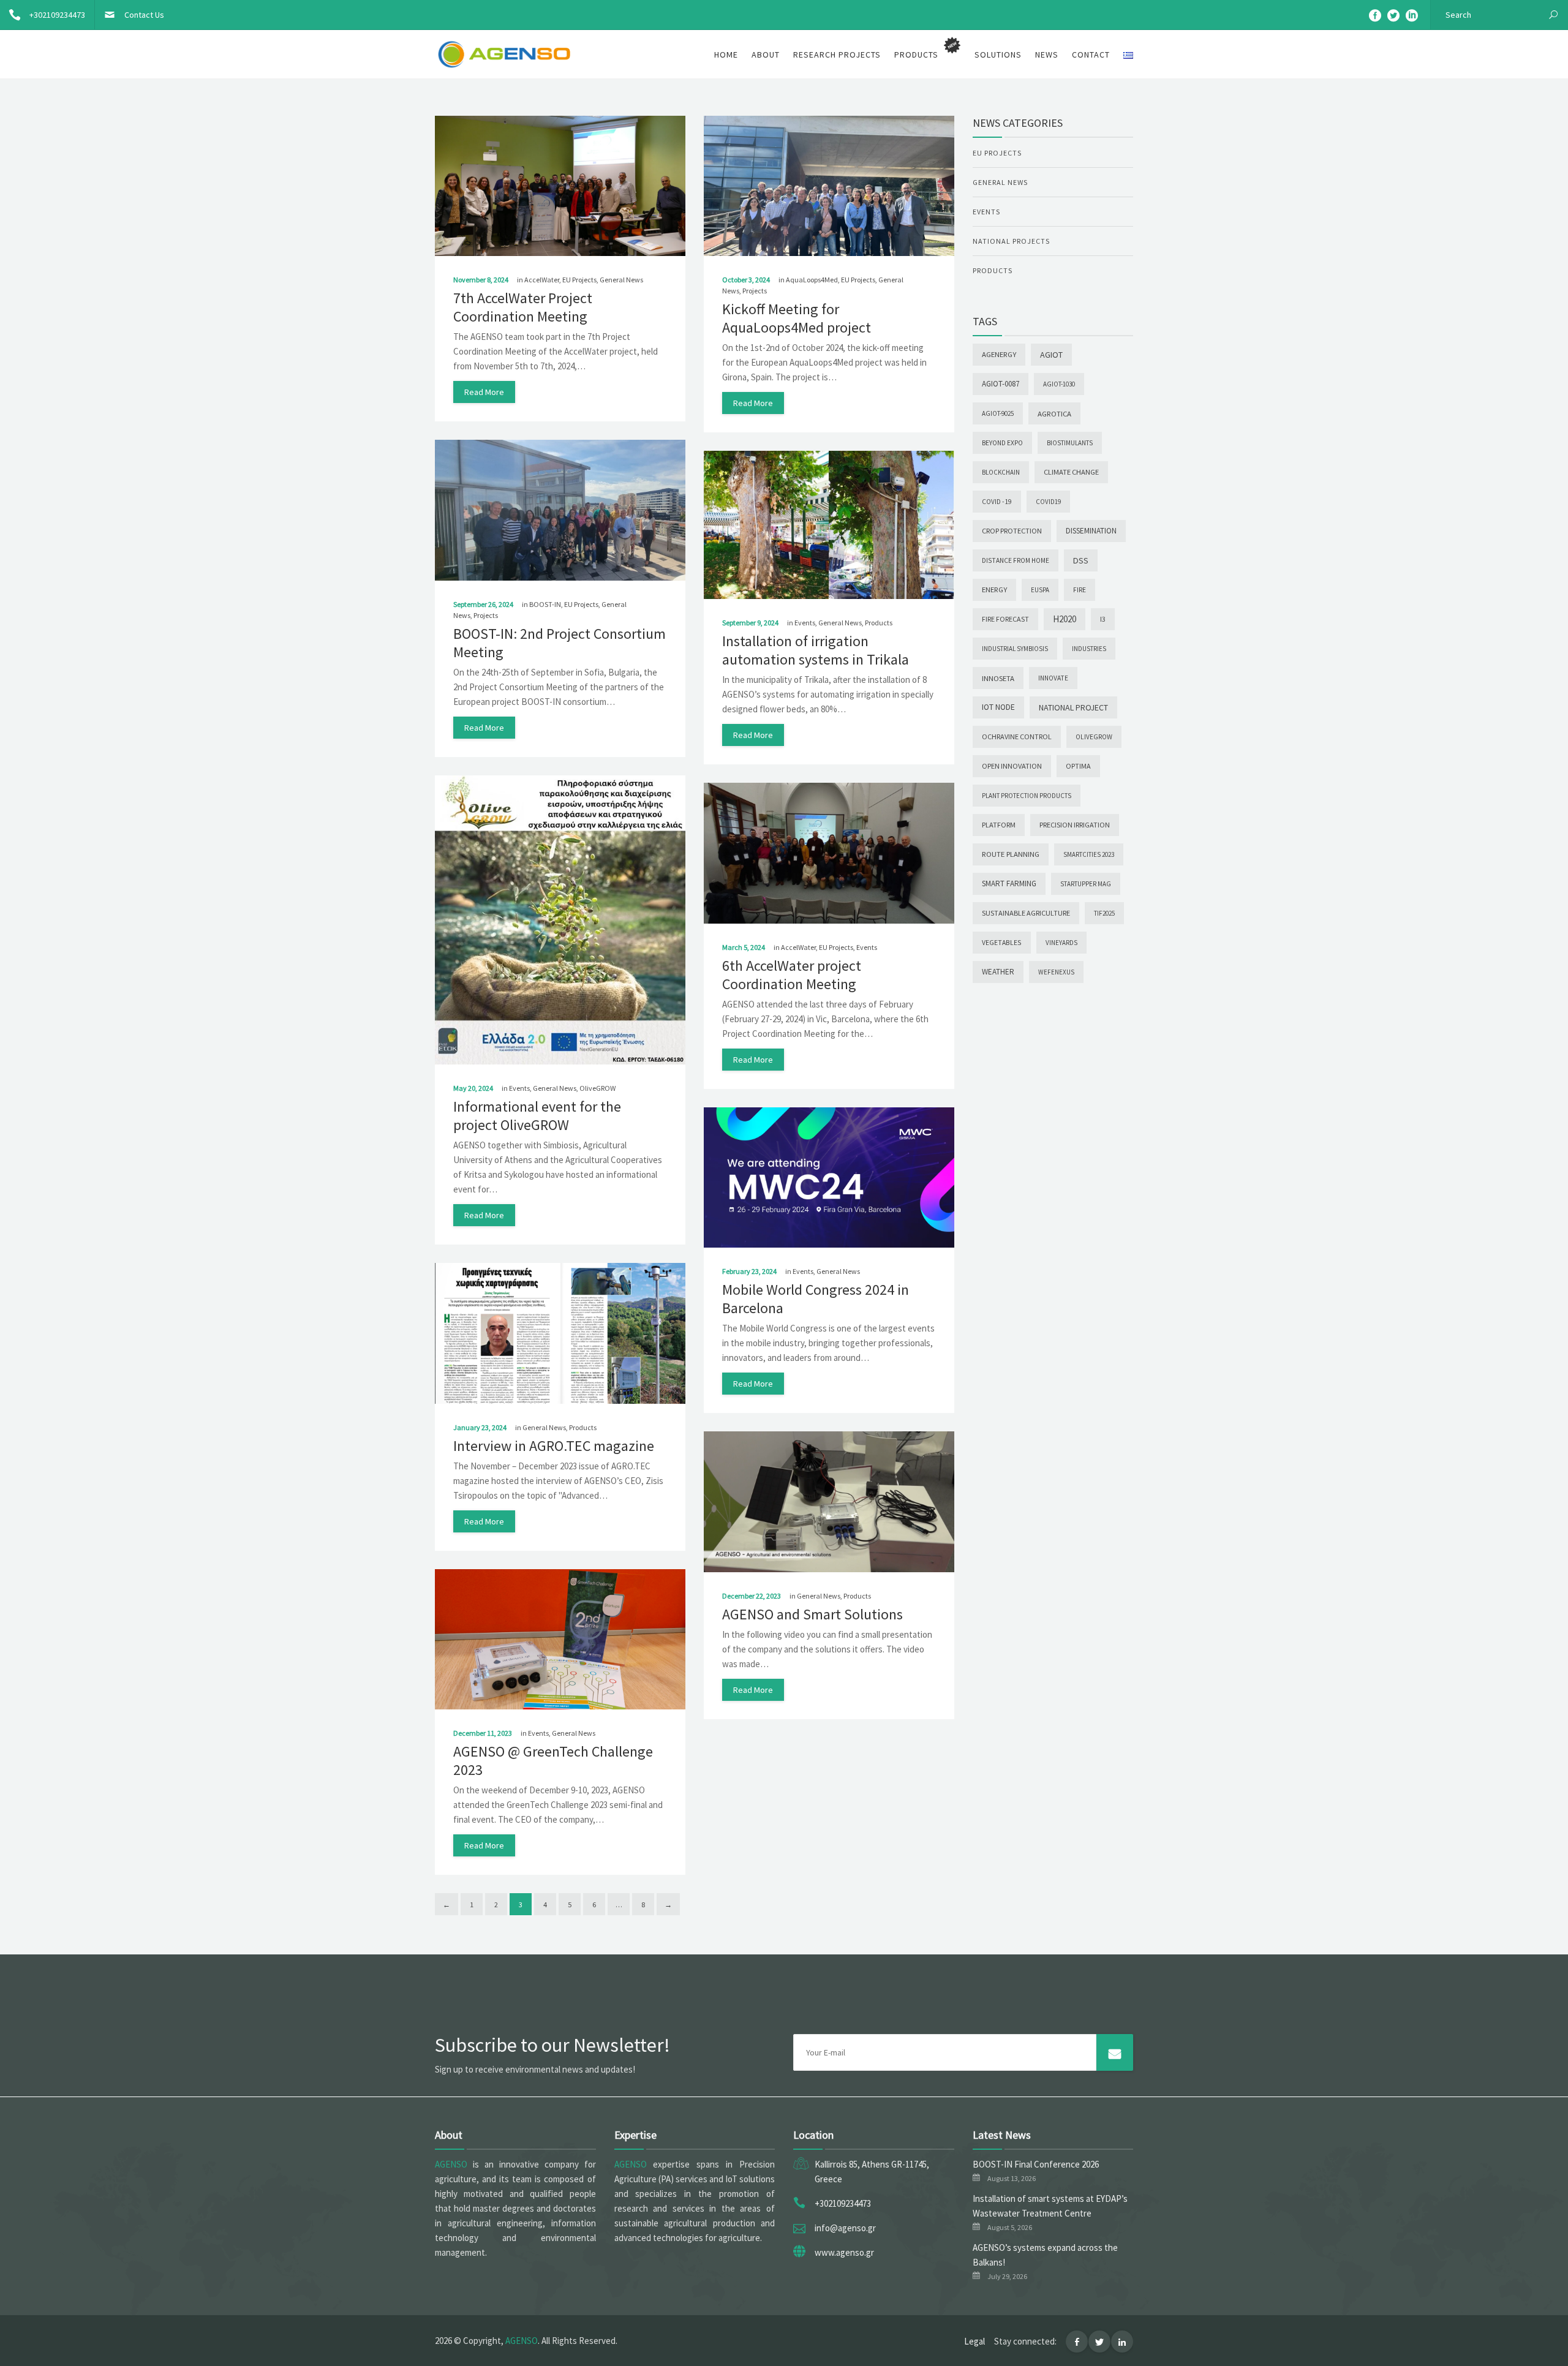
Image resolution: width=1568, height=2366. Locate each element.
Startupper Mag (1086, 884)
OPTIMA (1078, 766)
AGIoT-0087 (1001, 384)
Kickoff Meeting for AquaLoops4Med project (797, 318)
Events (805, 623)
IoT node (998, 707)
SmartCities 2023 (1089, 854)
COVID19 (1048, 502)
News (1047, 55)
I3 (1103, 619)
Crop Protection (1012, 531)
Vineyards (1061, 943)
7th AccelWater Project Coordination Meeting (523, 307)
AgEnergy (999, 354)
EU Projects (579, 280)
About (766, 55)
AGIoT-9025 (998, 413)
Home (726, 55)
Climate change (1071, 472)
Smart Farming (1009, 883)
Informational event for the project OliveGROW (537, 1116)
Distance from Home (1016, 560)
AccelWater (542, 280)
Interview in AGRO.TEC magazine (554, 1446)
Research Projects (837, 55)
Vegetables (1002, 942)
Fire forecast (1005, 619)
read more (484, 392)
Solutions (998, 55)
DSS (1081, 560)
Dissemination (1091, 531)
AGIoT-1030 (1059, 384)
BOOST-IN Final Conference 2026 (1036, 2164)
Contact (1091, 55)
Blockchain (1001, 472)
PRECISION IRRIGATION (1075, 825)
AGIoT (1051, 355)
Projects (755, 291)
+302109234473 (57, 15)
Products (879, 623)
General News (621, 280)
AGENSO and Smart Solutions (812, 1614)
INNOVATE (1053, 678)
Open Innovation (1012, 766)
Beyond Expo (1002, 443)
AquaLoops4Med (812, 280)
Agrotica (1054, 413)
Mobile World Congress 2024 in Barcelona (816, 1299)
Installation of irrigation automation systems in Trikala (816, 650)
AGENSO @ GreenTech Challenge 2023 (553, 1761)
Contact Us (144, 15)
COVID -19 (997, 502)
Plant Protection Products (1027, 796)
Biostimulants (1070, 443)
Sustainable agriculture (1026, 913)
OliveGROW (597, 1088)
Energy (994, 590)
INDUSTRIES (1089, 649)
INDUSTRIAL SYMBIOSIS (1015, 649)
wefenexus (1056, 972)
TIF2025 (1104, 913)
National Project (1073, 707)
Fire (1080, 590)
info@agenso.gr (845, 2228)
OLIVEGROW (1094, 737)
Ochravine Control (1017, 737)
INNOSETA (998, 678)
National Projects (1011, 241)
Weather (998, 972)
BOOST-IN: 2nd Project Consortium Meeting (560, 643)
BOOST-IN (545, 604)
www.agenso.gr (844, 2252)
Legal (974, 2341)
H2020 (1065, 619)
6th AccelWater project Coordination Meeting (792, 975)
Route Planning (1011, 854)
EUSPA (1040, 590)
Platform (999, 825)
